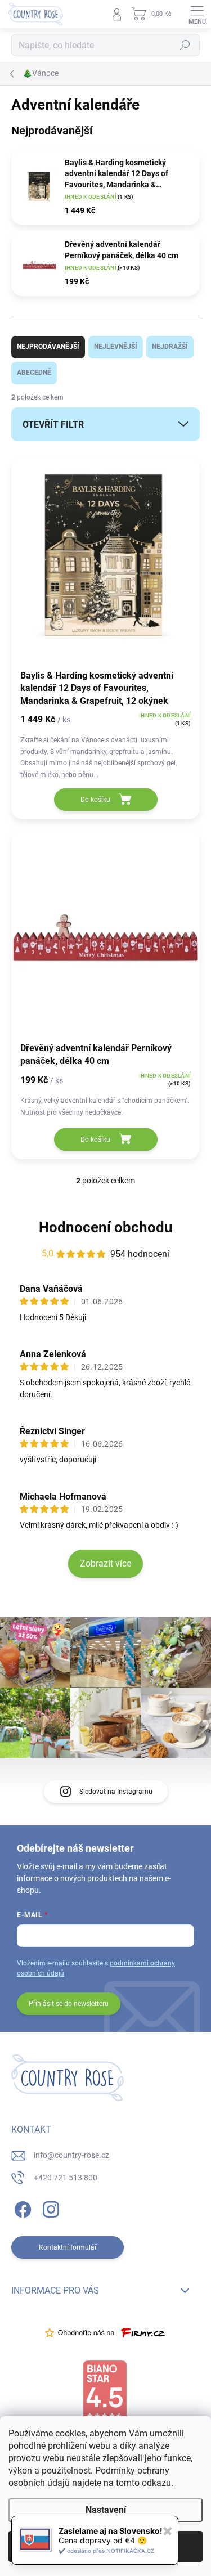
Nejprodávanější (48, 347)
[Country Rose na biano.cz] (105, 2391)
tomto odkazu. (145, 2483)
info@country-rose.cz (71, 2155)
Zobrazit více (105, 1563)
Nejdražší (170, 347)
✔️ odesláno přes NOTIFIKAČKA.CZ (106, 2551)
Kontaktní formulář (68, 2247)
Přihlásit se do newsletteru (69, 2004)
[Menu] (197, 14)
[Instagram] (49, 2207)
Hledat (185, 45)
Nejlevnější (116, 347)
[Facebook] (21, 2207)
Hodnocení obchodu (106, 1227)
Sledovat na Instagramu (116, 1792)
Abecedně (34, 373)
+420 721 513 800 (66, 2178)
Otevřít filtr (53, 425)
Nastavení (106, 2510)
